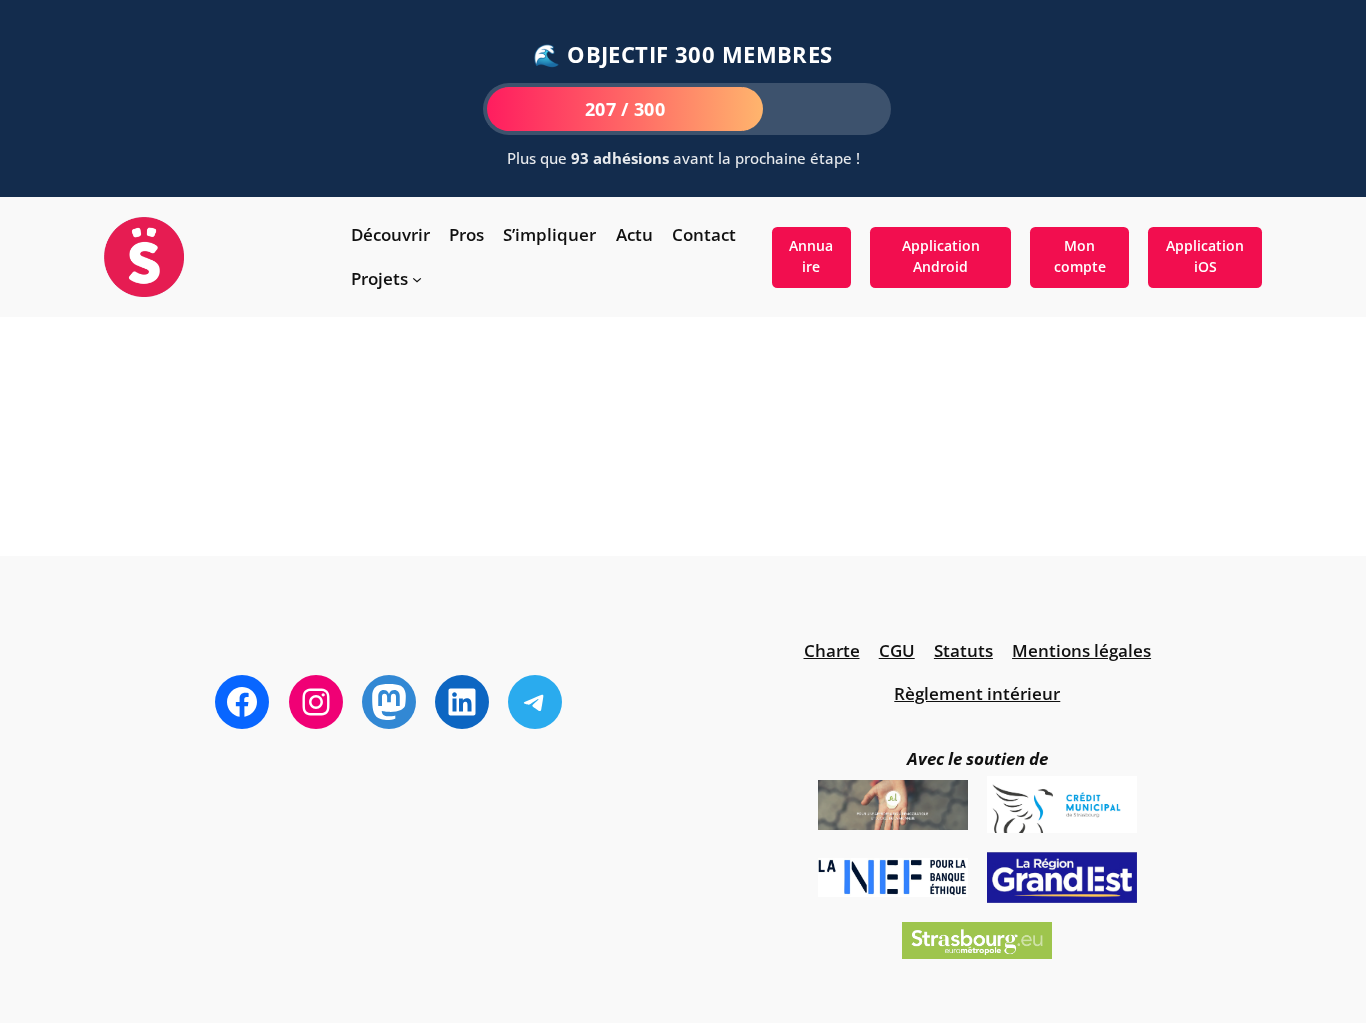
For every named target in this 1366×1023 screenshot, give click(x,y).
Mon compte (1080, 256)
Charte (832, 650)
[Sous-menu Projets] (417, 279)
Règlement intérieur (977, 693)
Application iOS (1205, 256)
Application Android (941, 256)
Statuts (963, 650)
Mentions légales (1081, 650)
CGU (897, 650)
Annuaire (811, 256)
